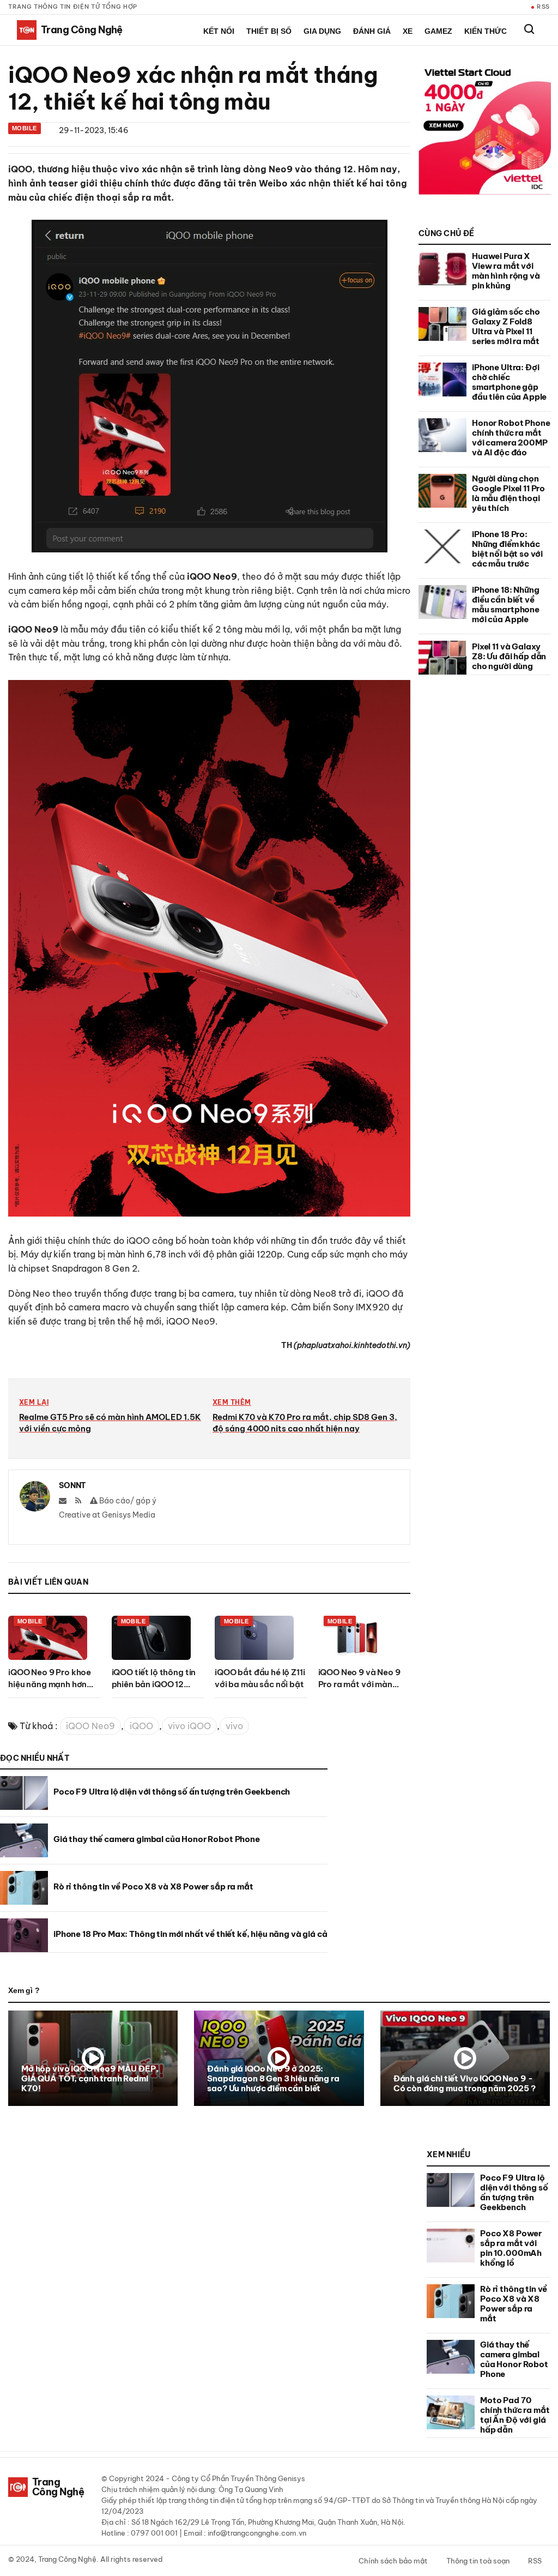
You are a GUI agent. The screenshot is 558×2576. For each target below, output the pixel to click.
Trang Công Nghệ (67, 2559)
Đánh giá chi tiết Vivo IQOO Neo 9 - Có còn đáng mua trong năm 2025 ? (465, 2083)
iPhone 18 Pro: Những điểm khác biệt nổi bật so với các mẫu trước (507, 549)
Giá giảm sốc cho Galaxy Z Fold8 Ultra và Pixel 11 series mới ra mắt (506, 326)
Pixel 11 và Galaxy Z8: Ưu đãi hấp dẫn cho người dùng (509, 656)
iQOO (141, 1726)
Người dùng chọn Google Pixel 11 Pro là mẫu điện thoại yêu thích (508, 493)
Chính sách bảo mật (393, 2561)
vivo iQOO (189, 1726)
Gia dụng (322, 31)
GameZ (438, 31)
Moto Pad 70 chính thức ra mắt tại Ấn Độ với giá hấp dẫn (515, 2415)
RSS (543, 7)
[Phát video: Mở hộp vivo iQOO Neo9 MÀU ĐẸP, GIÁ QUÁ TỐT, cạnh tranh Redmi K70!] (93, 2058)
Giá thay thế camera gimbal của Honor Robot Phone (157, 1839)
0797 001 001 (154, 2533)
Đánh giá (372, 31)
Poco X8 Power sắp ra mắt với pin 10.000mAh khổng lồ (511, 2248)
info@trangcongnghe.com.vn (257, 2533)
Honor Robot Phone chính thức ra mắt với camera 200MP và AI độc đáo (511, 438)
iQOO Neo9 (90, 1726)
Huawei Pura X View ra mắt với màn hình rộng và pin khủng (506, 271)
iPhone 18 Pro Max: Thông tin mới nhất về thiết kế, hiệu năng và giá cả (190, 1934)
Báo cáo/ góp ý (127, 1501)
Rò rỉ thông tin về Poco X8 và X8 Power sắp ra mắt (153, 1886)
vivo (234, 1726)
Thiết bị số (269, 31)
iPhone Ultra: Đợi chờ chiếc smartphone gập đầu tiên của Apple (509, 382)
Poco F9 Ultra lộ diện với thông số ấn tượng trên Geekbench (172, 1792)
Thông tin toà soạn (478, 2561)
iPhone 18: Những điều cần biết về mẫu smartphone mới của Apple (506, 604)
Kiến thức (486, 31)
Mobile (25, 128)
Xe (408, 31)
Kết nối (219, 31)
